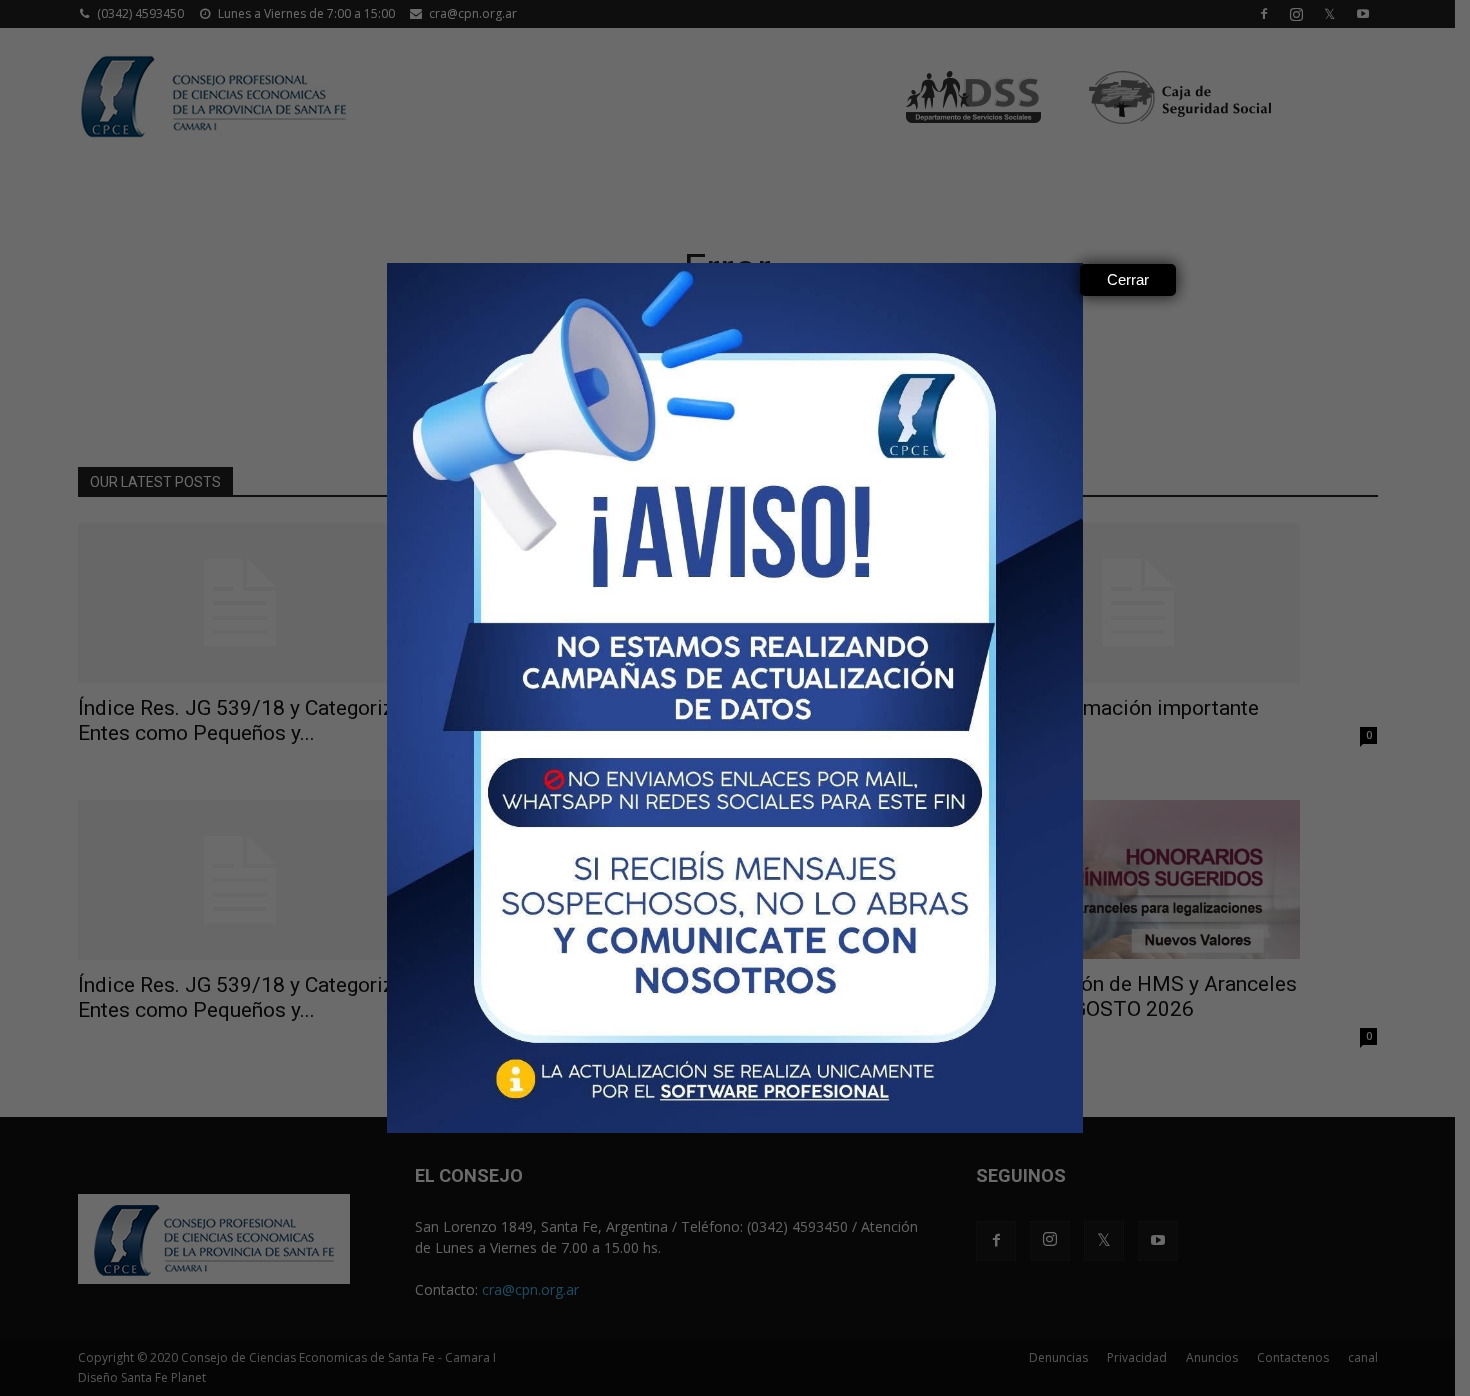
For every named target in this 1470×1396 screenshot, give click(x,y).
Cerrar (1128, 279)
